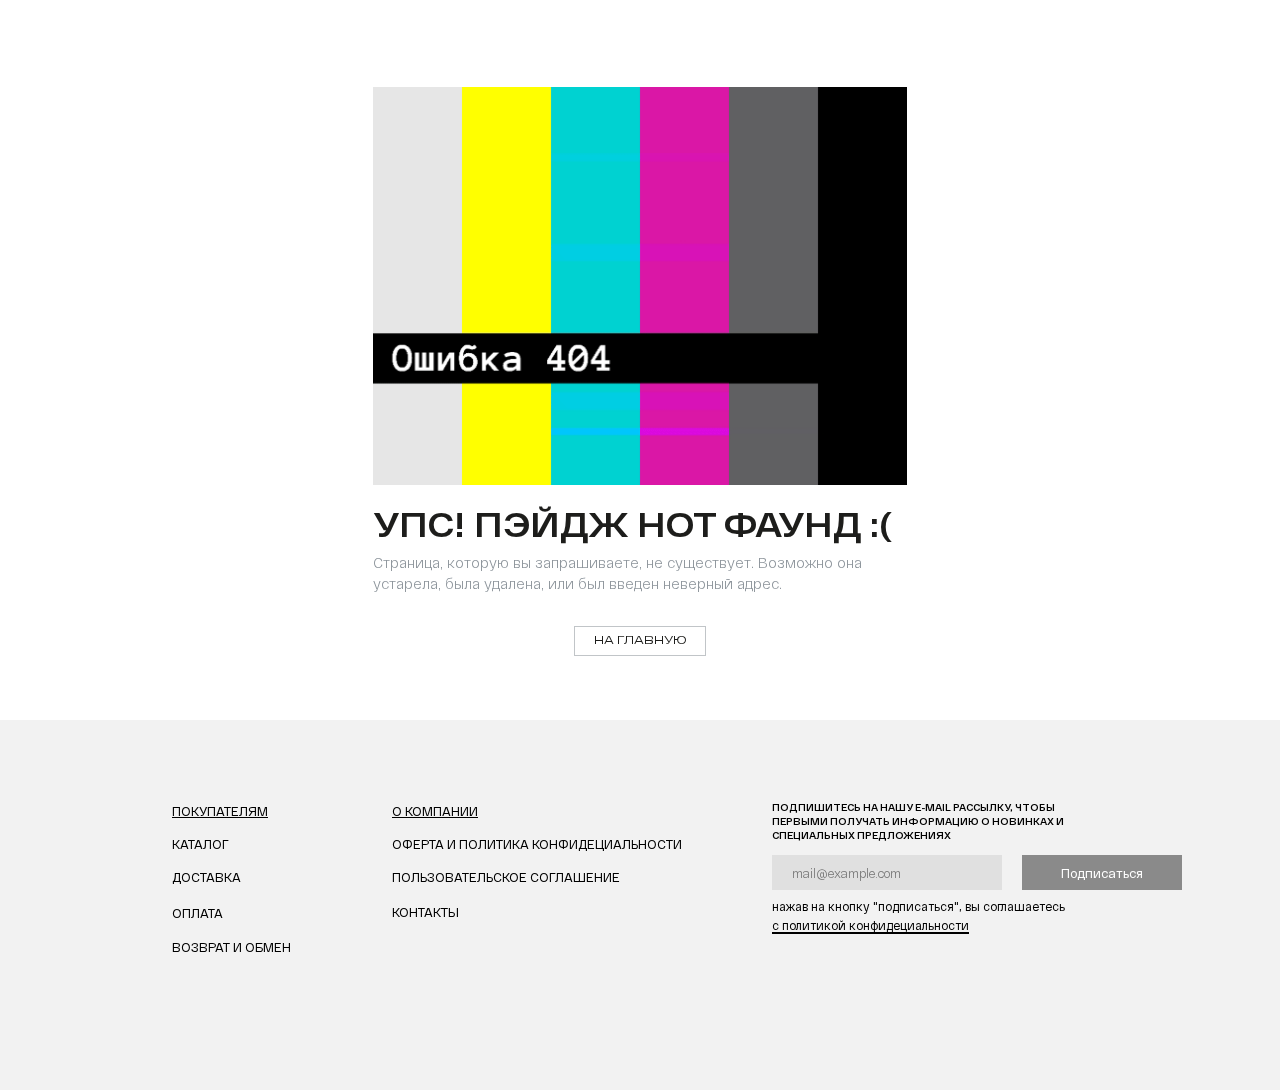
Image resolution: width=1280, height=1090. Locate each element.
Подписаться (1102, 873)
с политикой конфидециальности (870, 925)
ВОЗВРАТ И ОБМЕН (231, 947)
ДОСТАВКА (206, 877)
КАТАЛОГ (200, 844)
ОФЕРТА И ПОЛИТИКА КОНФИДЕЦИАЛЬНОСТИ (537, 844)
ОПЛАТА (197, 913)
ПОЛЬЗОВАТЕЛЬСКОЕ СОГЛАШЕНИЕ (506, 877)
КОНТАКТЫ (425, 912)
